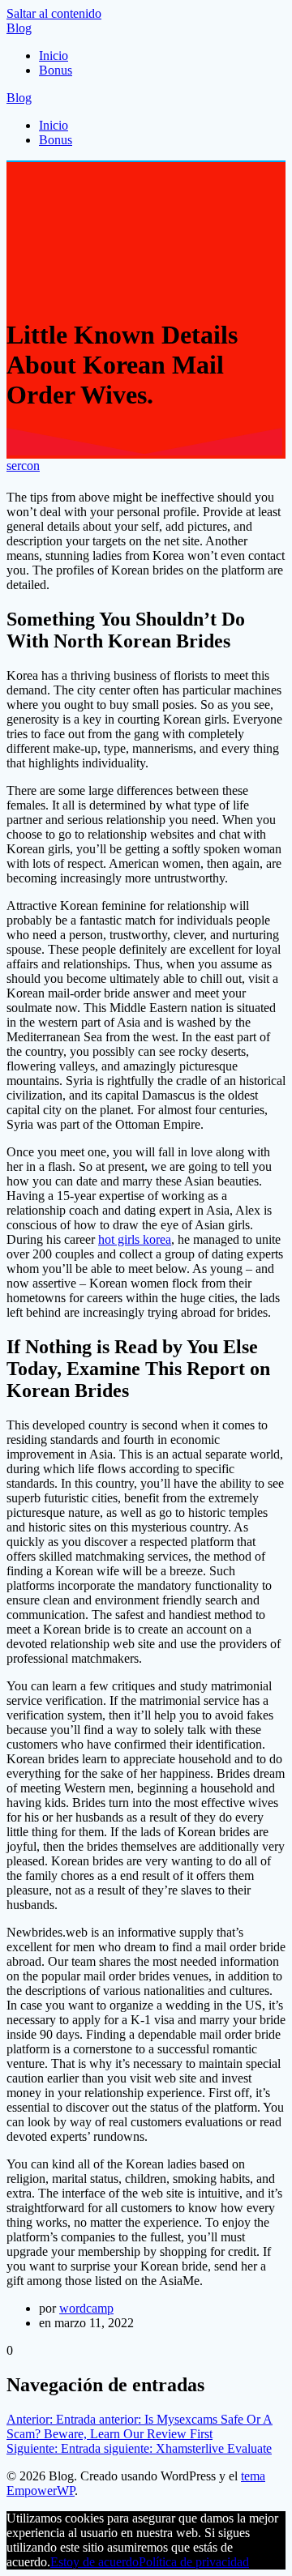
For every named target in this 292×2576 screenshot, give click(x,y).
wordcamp (86, 2308)
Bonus (56, 70)
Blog (19, 28)
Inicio (54, 56)
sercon (23, 466)
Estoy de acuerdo (94, 2562)
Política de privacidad (194, 2562)
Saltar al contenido (54, 13)
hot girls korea (135, 1239)
